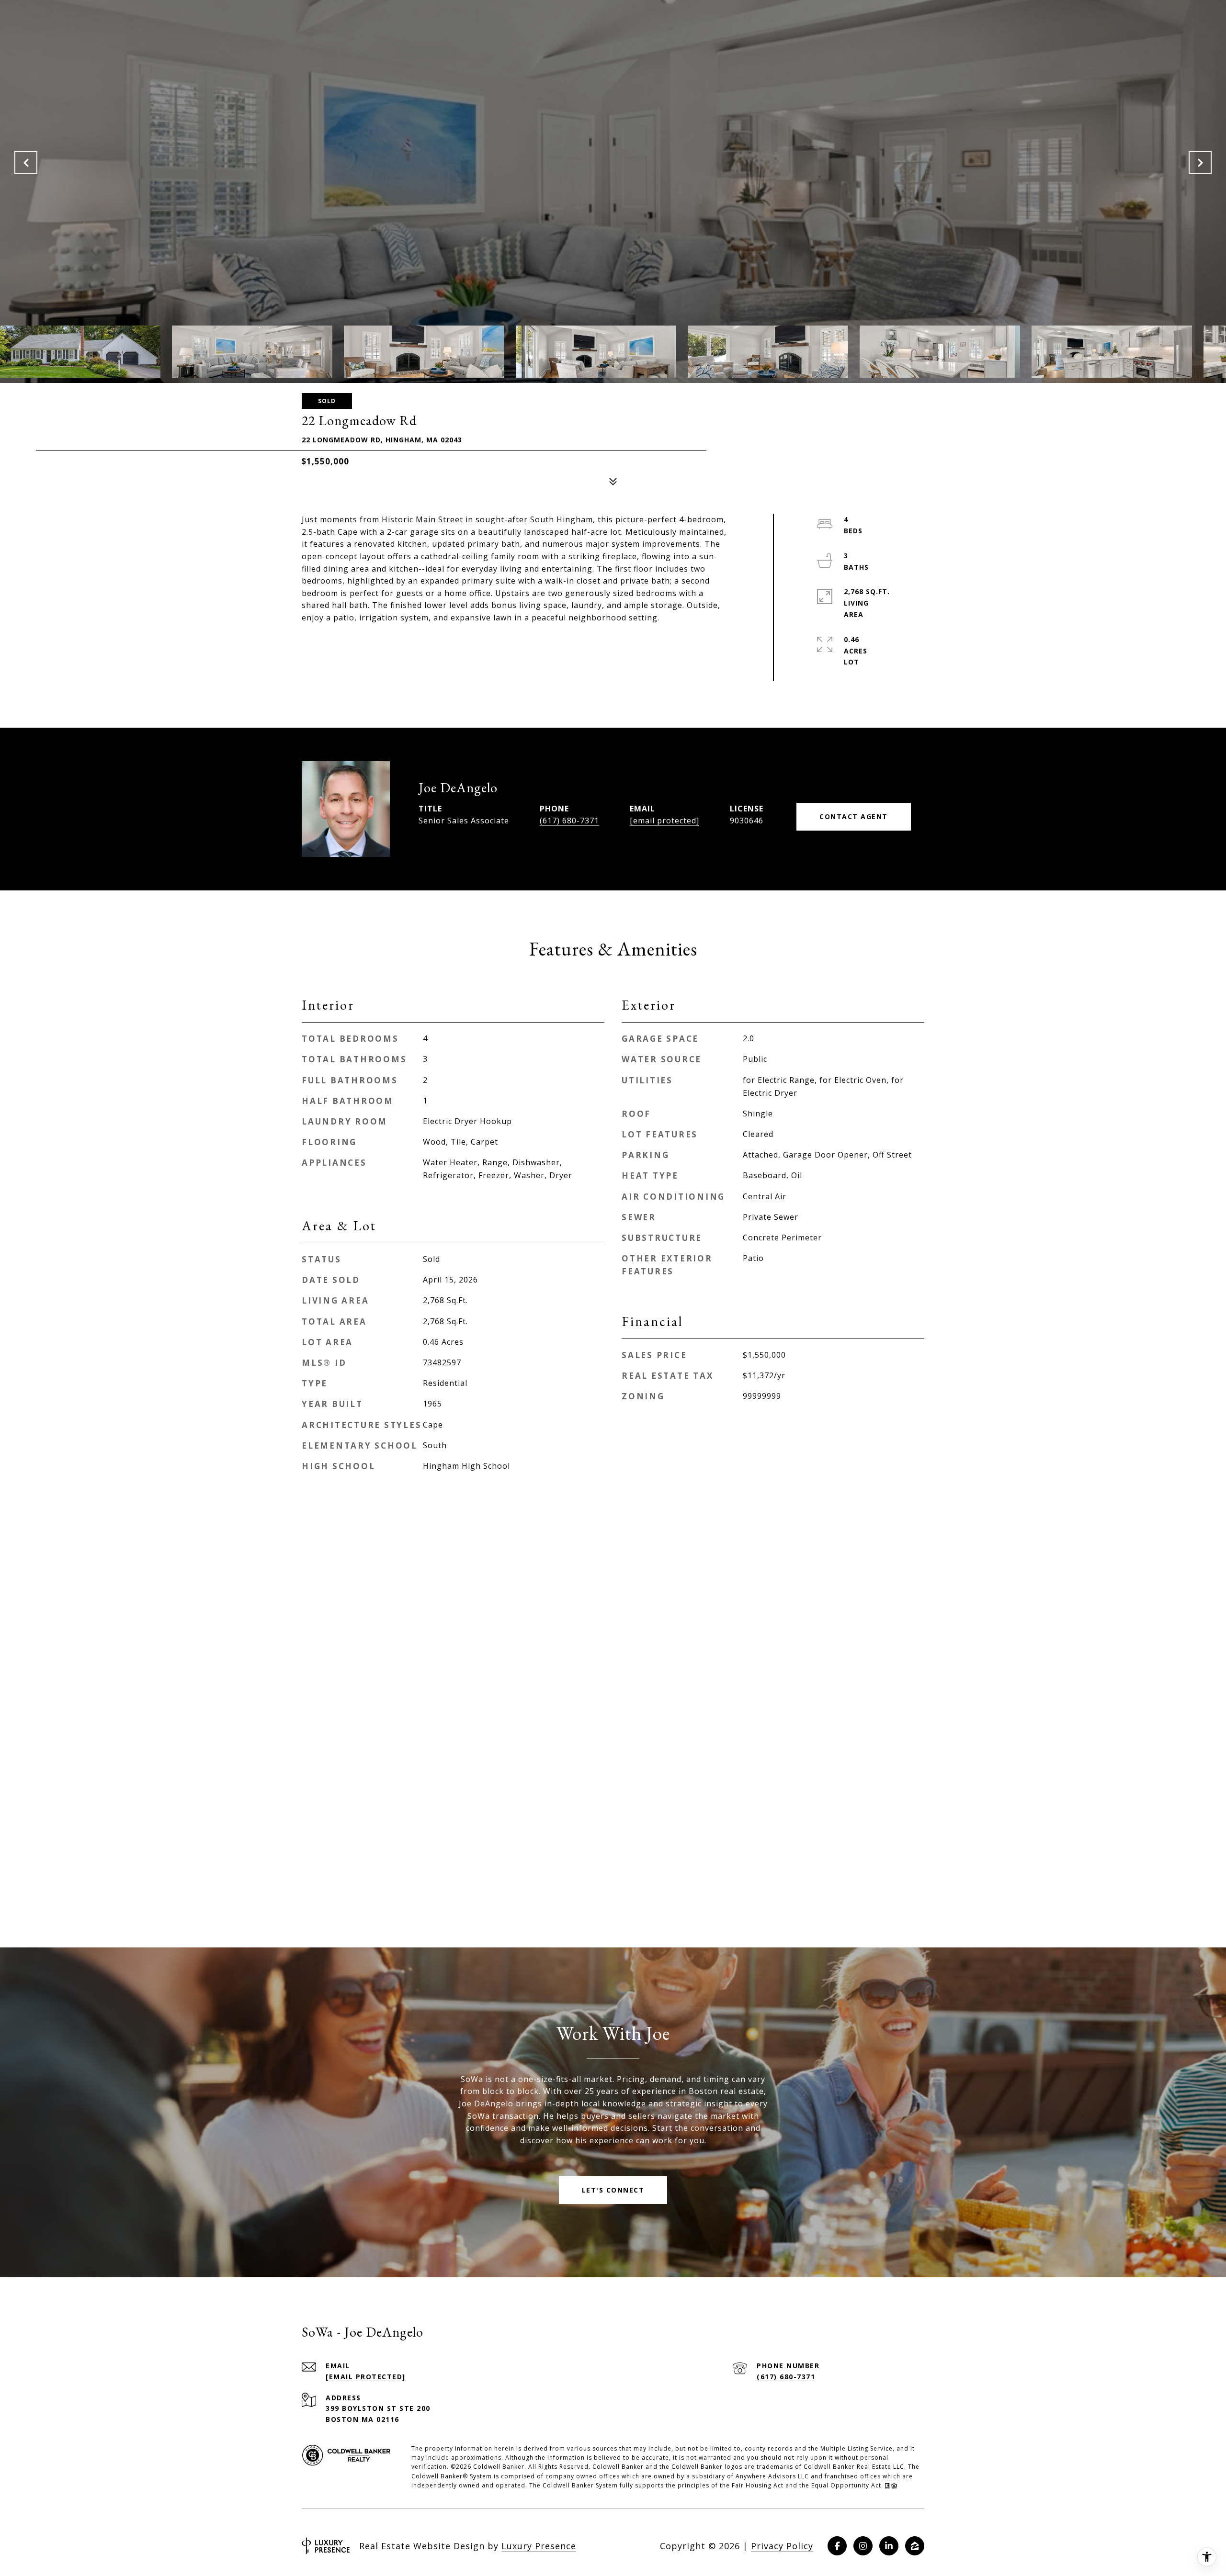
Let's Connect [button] (613, 2190)
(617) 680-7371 (569, 821)
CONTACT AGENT (854, 816)
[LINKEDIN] (889, 2546)
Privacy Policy (782, 2546)
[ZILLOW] (915, 2546)
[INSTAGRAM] (863, 2546)
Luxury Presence (539, 2546)
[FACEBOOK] (837, 2546)
